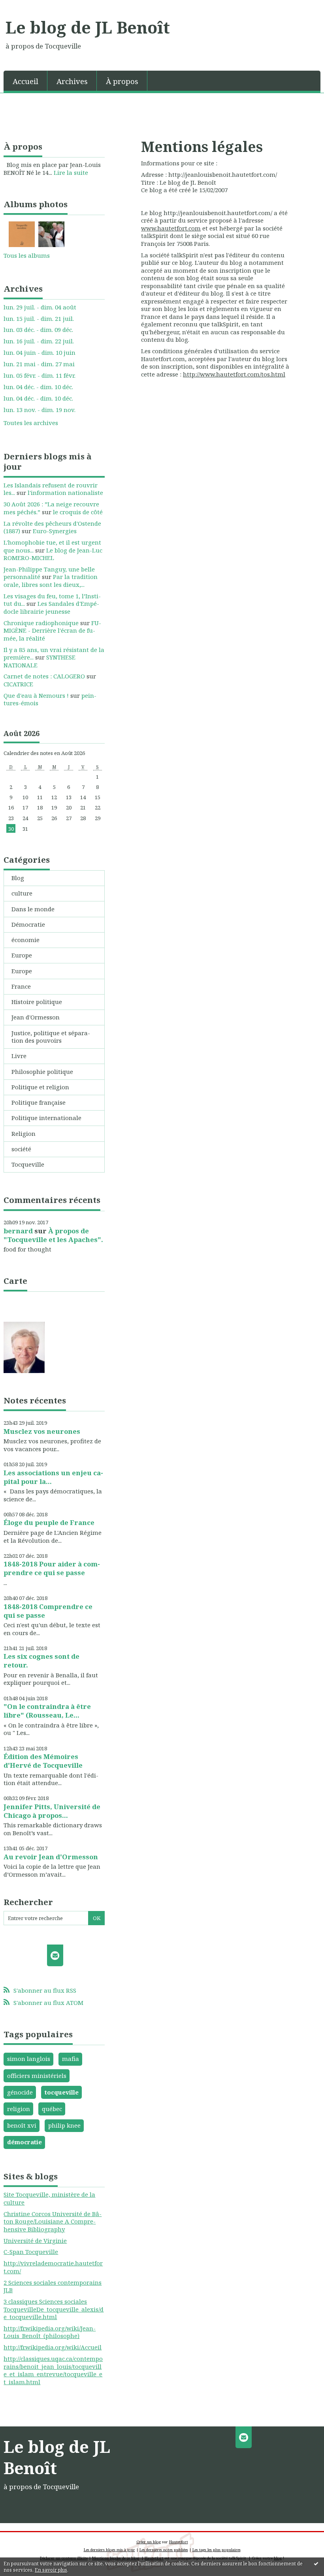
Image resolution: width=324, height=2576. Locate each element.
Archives (72, 81)
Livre (19, 1056)
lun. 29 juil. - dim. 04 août (40, 307)
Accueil (25, 81)
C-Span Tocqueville (31, 2252)
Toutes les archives (31, 423)
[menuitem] (25, 81)
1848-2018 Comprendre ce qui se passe (48, 1611)
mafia (71, 2059)
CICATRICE (18, 684)
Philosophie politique (42, 1072)
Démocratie (28, 924)
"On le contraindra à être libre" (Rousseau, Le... (47, 1711)
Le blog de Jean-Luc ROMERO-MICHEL (53, 554)
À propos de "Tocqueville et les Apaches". (53, 1235)
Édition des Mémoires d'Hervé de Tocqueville (43, 1761)
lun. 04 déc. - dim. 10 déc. (38, 387)
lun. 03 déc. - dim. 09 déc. (38, 330)
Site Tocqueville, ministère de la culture (49, 2198)
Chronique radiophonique (41, 623)
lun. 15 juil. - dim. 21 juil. (39, 319)
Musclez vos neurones (42, 1431)
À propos (122, 81)
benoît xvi (22, 2125)
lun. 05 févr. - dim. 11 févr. (40, 376)
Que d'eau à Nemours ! (36, 695)
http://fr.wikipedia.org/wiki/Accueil (53, 2347)
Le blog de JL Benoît (88, 27)
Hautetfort (179, 2542)
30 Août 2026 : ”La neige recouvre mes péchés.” (51, 508)
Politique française (39, 1102)
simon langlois (29, 2059)
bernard (18, 1231)
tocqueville (62, 2092)
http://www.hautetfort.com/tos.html (234, 374)
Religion (24, 1133)
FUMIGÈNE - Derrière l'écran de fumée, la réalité (52, 630)
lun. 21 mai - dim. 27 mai (39, 364)
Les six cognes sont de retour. (41, 1661)
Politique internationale (46, 1118)
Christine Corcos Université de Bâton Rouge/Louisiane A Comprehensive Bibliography (53, 2221)
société (21, 1149)
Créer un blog (149, 2542)
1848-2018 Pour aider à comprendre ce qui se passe (52, 1568)
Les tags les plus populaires (217, 2550)
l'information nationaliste (65, 493)
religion (19, 2109)
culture (22, 893)
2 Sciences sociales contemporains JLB (53, 2286)
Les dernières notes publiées (164, 2550)
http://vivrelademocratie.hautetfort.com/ (53, 2267)
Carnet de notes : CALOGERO (44, 676)
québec (52, 2109)
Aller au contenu (28, 6)
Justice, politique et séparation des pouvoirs (51, 1037)
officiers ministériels (37, 2076)
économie (25, 940)
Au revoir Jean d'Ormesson (51, 1857)
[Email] (55, 1955)
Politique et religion (40, 1087)
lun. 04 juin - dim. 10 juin (40, 353)
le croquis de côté (78, 512)
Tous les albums (27, 255)
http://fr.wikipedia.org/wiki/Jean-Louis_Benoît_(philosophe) (50, 2332)
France (21, 986)
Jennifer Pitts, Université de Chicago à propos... (52, 1811)
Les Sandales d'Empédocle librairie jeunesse (51, 607)
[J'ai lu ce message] (316, 2563)
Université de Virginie (35, 2241)
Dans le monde (33, 909)
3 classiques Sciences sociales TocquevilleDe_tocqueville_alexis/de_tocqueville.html (54, 2309)
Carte (15, 1281)
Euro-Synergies (55, 531)
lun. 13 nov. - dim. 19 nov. (40, 410)
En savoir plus (51, 2570)
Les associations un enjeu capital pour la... (53, 1477)
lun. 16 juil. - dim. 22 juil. (39, 341)
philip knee (64, 2125)
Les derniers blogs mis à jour (109, 2550)
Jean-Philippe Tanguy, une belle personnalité (49, 573)
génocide (20, 2092)
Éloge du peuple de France (49, 1522)
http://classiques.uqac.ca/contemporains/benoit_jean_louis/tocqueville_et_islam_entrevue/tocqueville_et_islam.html (53, 2370)
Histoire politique (37, 1002)
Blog (18, 878)
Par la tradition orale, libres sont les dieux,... (51, 581)
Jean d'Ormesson (36, 1017)
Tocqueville (28, 1164)
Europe (22, 955)
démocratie (24, 2142)
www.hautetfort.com (171, 228)
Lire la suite (71, 172)
